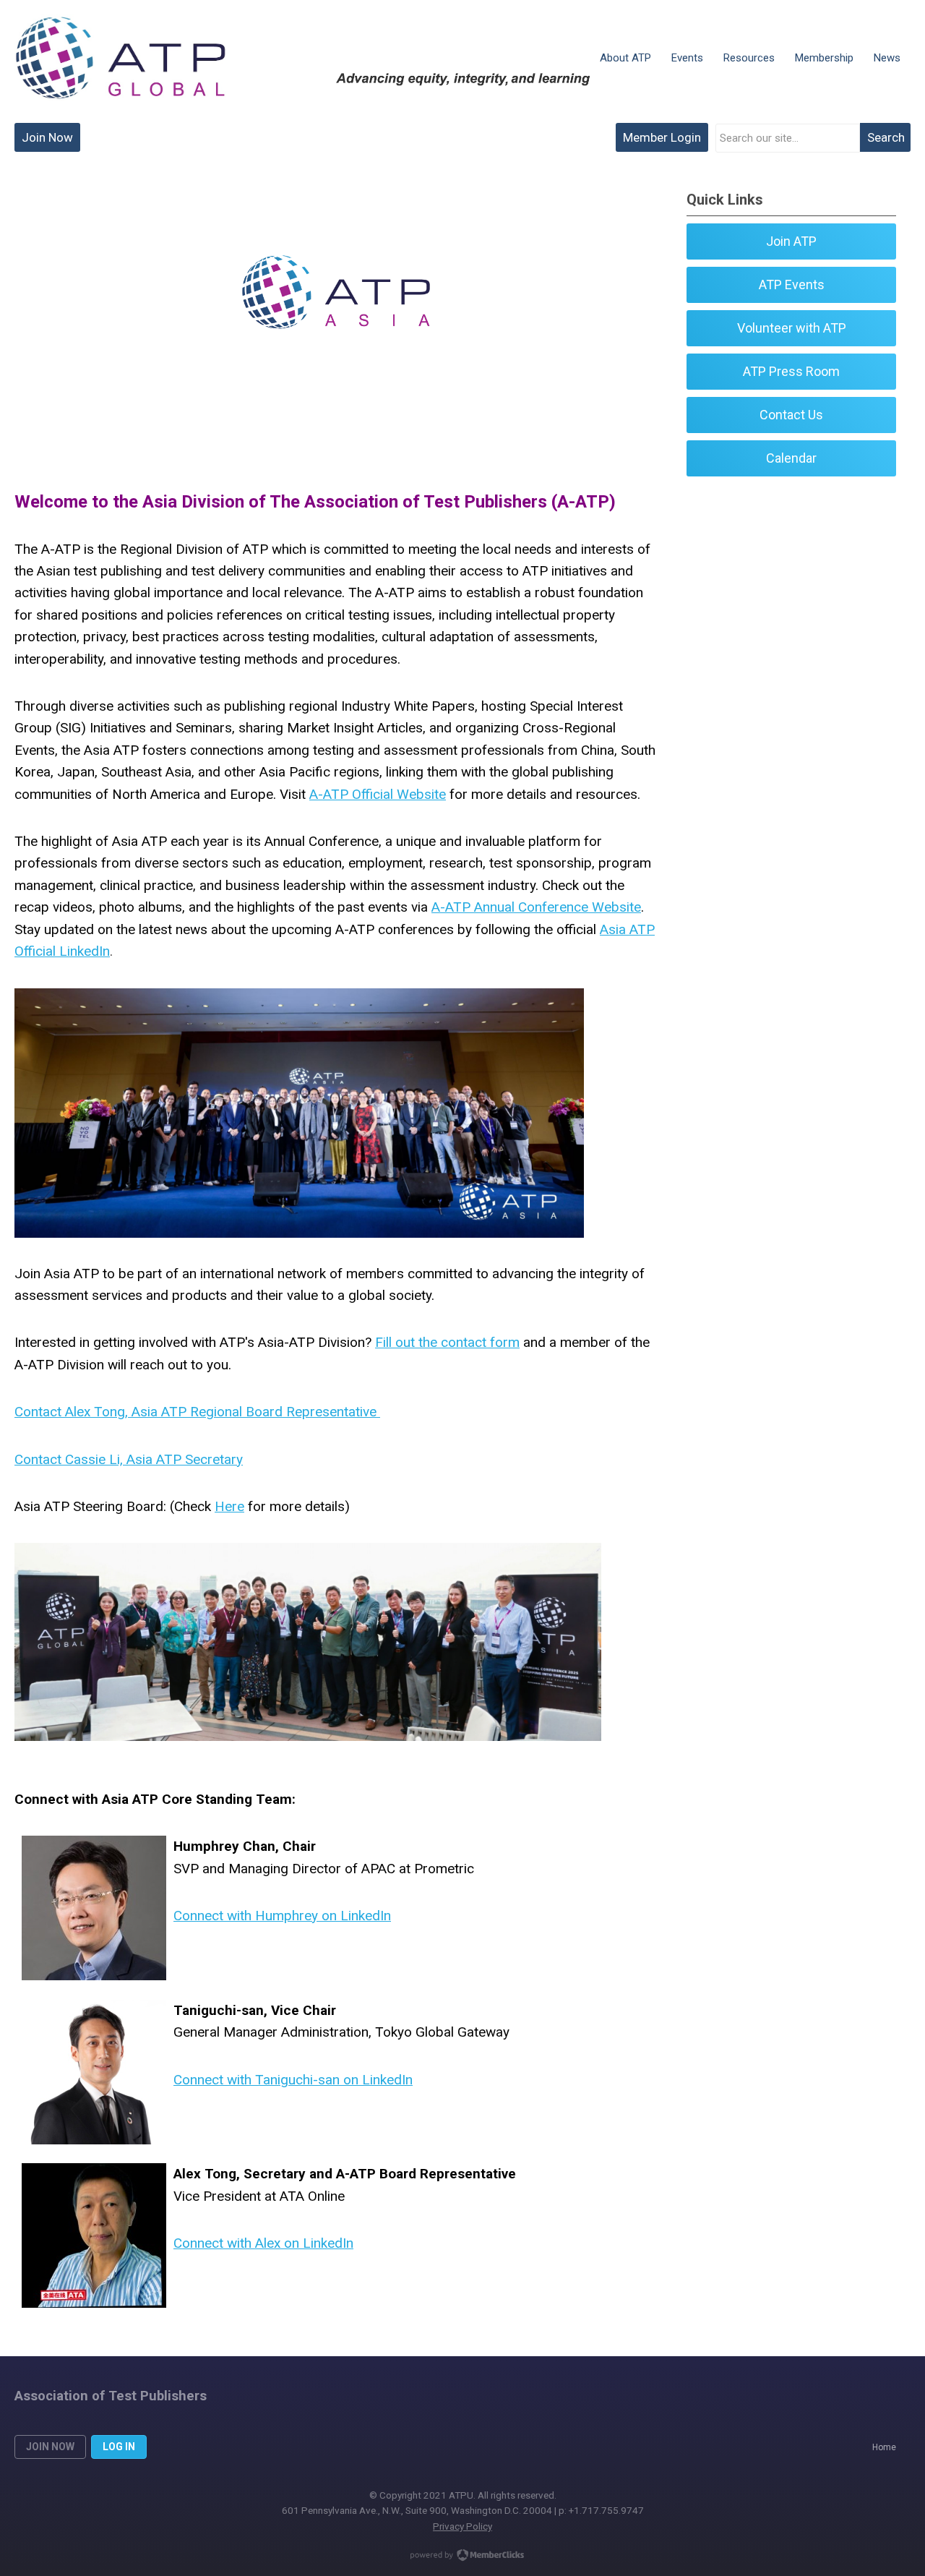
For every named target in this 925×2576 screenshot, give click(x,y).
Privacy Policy (462, 2526)
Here (229, 1506)
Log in (119, 2447)
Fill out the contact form (447, 1342)
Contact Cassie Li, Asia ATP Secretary (129, 1459)
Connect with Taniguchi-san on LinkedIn (293, 2080)
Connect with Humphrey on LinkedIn (282, 1916)
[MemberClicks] (120, 58)
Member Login (662, 137)
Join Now (47, 137)
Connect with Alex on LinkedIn (263, 2243)
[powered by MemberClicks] (462, 2556)
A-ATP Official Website (378, 794)
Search (886, 137)
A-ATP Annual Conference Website (536, 907)
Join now (50, 2447)
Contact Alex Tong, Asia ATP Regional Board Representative (197, 1412)
